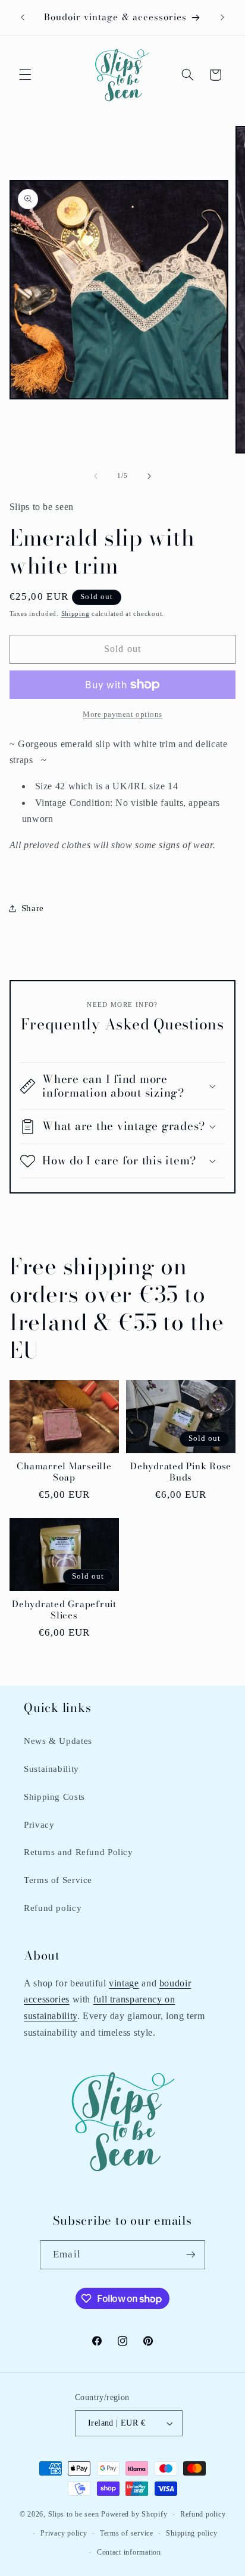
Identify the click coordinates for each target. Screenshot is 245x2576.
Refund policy (53, 1908)
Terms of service (127, 2533)
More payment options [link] (122, 714)
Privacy (39, 1825)
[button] (25, 75)
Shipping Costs (54, 1797)
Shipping (76, 614)
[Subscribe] (190, 2255)
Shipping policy (191, 2533)
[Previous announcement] (23, 17)
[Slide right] (149, 476)
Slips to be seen (74, 2514)
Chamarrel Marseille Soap (64, 1472)
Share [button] (33, 908)
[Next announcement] (222, 17)
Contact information (129, 2552)
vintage (124, 1983)
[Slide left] (96, 476)
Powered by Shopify (134, 2514)
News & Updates (58, 1741)
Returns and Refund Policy (78, 1852)
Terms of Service (58, 1880)
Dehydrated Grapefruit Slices (64, 1610)
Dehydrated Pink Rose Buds (181, 1472)
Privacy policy (64, 2533)
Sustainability (51, 1769)
